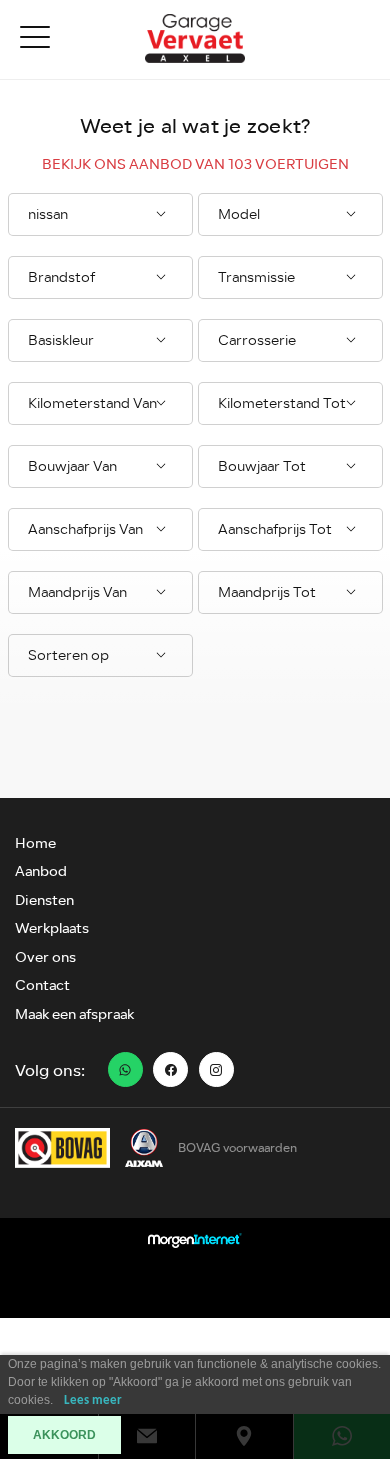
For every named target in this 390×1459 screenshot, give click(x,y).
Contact (42, 985)
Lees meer (93, 1400)
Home (35, 843)
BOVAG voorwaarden (237, 1148)
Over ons (45, 957)
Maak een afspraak (74, 1014)
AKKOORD (64, 1435)
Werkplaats (52, 928)
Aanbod (41, 871)
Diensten (44, 900)
